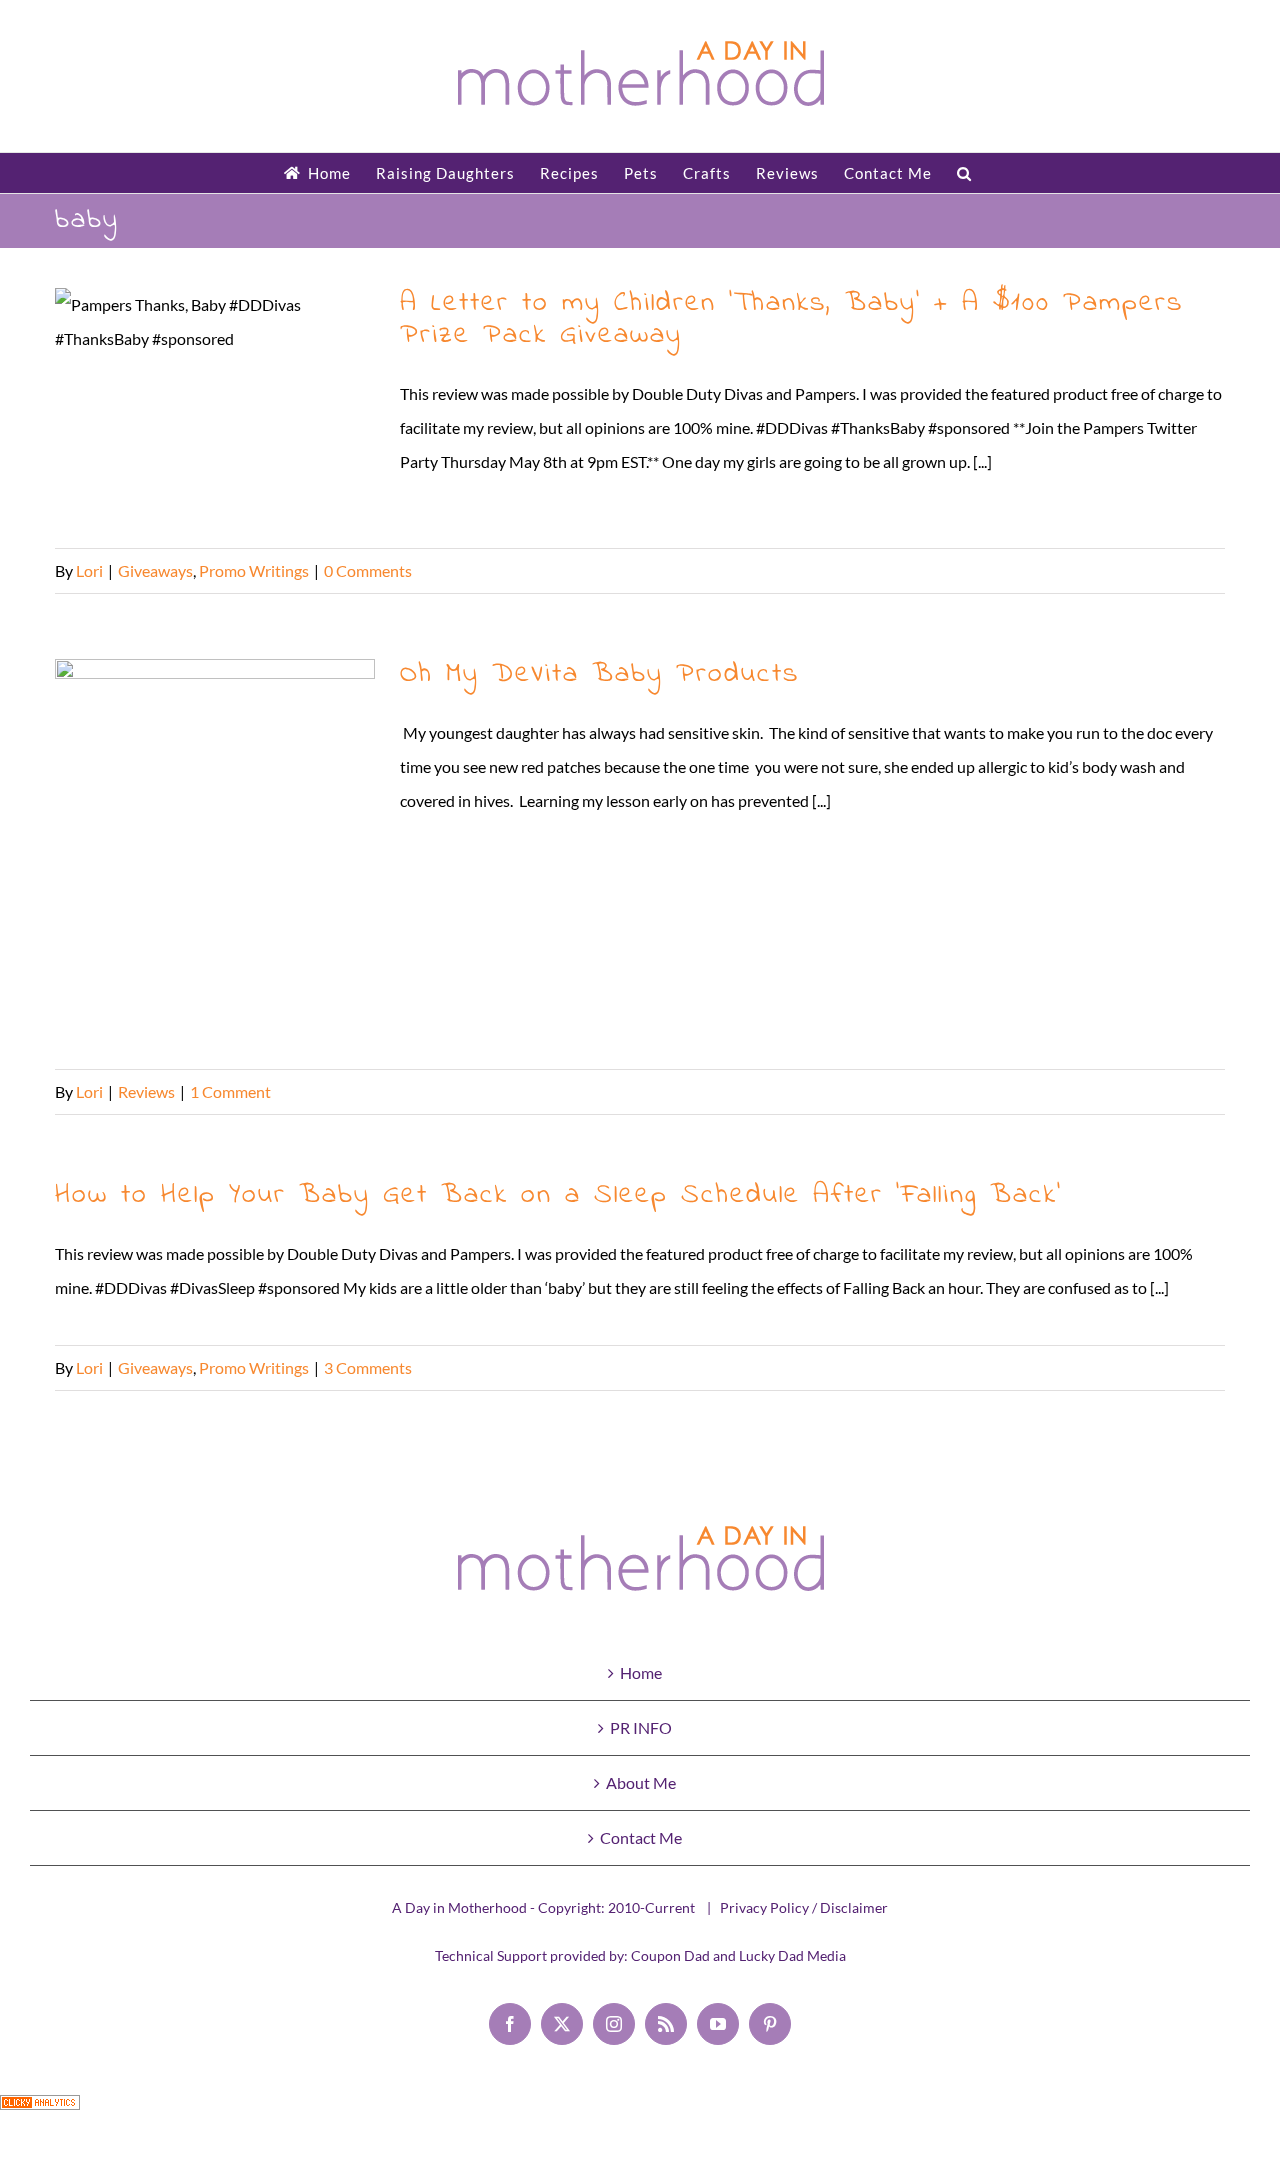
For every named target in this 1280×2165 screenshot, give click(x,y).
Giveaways (155, 570)
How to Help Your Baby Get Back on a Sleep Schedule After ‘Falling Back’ (558, 1195)
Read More (1187, 570)
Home (641, 1672)
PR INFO (641, 1727)
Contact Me (641, 1837)
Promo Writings (254, 570)
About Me (641, 1782)
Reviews (146, 1091)
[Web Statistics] (40, 2111)
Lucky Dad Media (792, 1955)
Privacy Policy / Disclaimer (804, 1907)
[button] (964, 173)
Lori (89, 570)
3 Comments (368, 1367)
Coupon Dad (670, 1955)
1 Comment (230, 1091)
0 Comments (368, 570)
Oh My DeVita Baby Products (215, 854)
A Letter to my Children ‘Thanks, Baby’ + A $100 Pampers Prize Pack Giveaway (215, 408)
